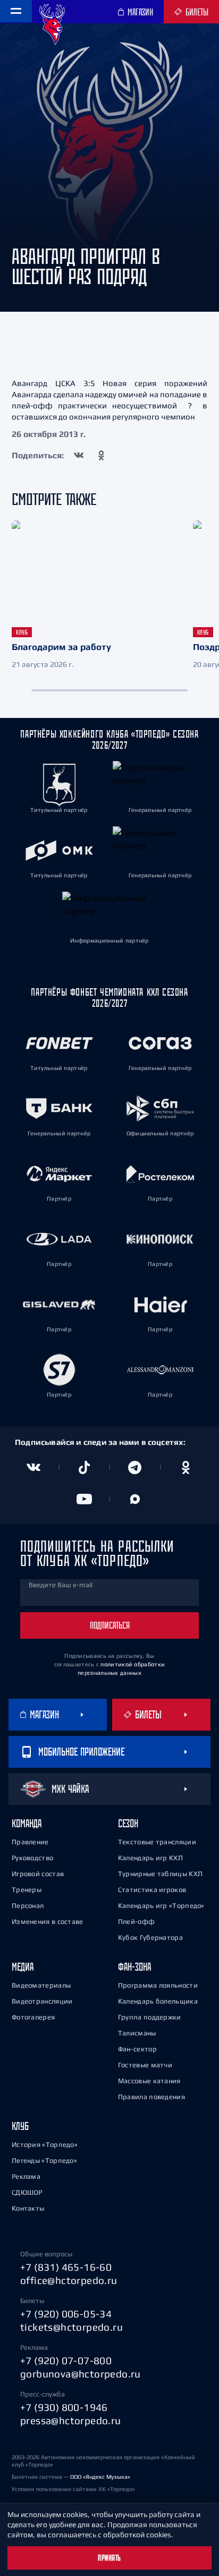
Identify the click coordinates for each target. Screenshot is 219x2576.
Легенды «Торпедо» (44, 2160)
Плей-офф (136, 1922)
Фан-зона (134, 1967)
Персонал (28, 1906)
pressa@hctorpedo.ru (71, 2420)
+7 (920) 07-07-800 (66, 2360)
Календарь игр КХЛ (150, 1858)
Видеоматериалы (41, 1985)
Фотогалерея (33, 2017)
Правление (30, 1842)
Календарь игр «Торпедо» (161, 1906)
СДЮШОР (27, 2192)
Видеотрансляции (42, 2001)
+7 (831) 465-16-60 (66, 2267)
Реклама (26, 2176)
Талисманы (137, 2033)
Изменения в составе (48, 1922)
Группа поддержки (150, 2017)
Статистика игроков (152, 1890)
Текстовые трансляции (157, 1842)
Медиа (23, 1967)
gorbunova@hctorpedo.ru (81, 2374)
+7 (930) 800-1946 (64, 2407)
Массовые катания (149, 2081)
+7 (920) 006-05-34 (66, 2314)
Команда (27, 1823)
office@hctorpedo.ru (69, 2280)
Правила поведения (151, 2097)
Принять (109, 2558)
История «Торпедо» (45, 2145)
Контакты (28, 2208)
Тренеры (27, 1890)
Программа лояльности (158, 1985)
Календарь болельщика (158, 2001)
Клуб (20, 2126)
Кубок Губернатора (150, 1937)
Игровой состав (38, 1874)
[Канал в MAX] (135, 1499)
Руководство (32, 1858)
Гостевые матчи (145, 2065)
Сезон (128, 1823)
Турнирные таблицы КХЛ (160, 1874)
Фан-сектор (137, 2049)
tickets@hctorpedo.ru (71, 2327)
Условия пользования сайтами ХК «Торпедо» (73, 2489)
